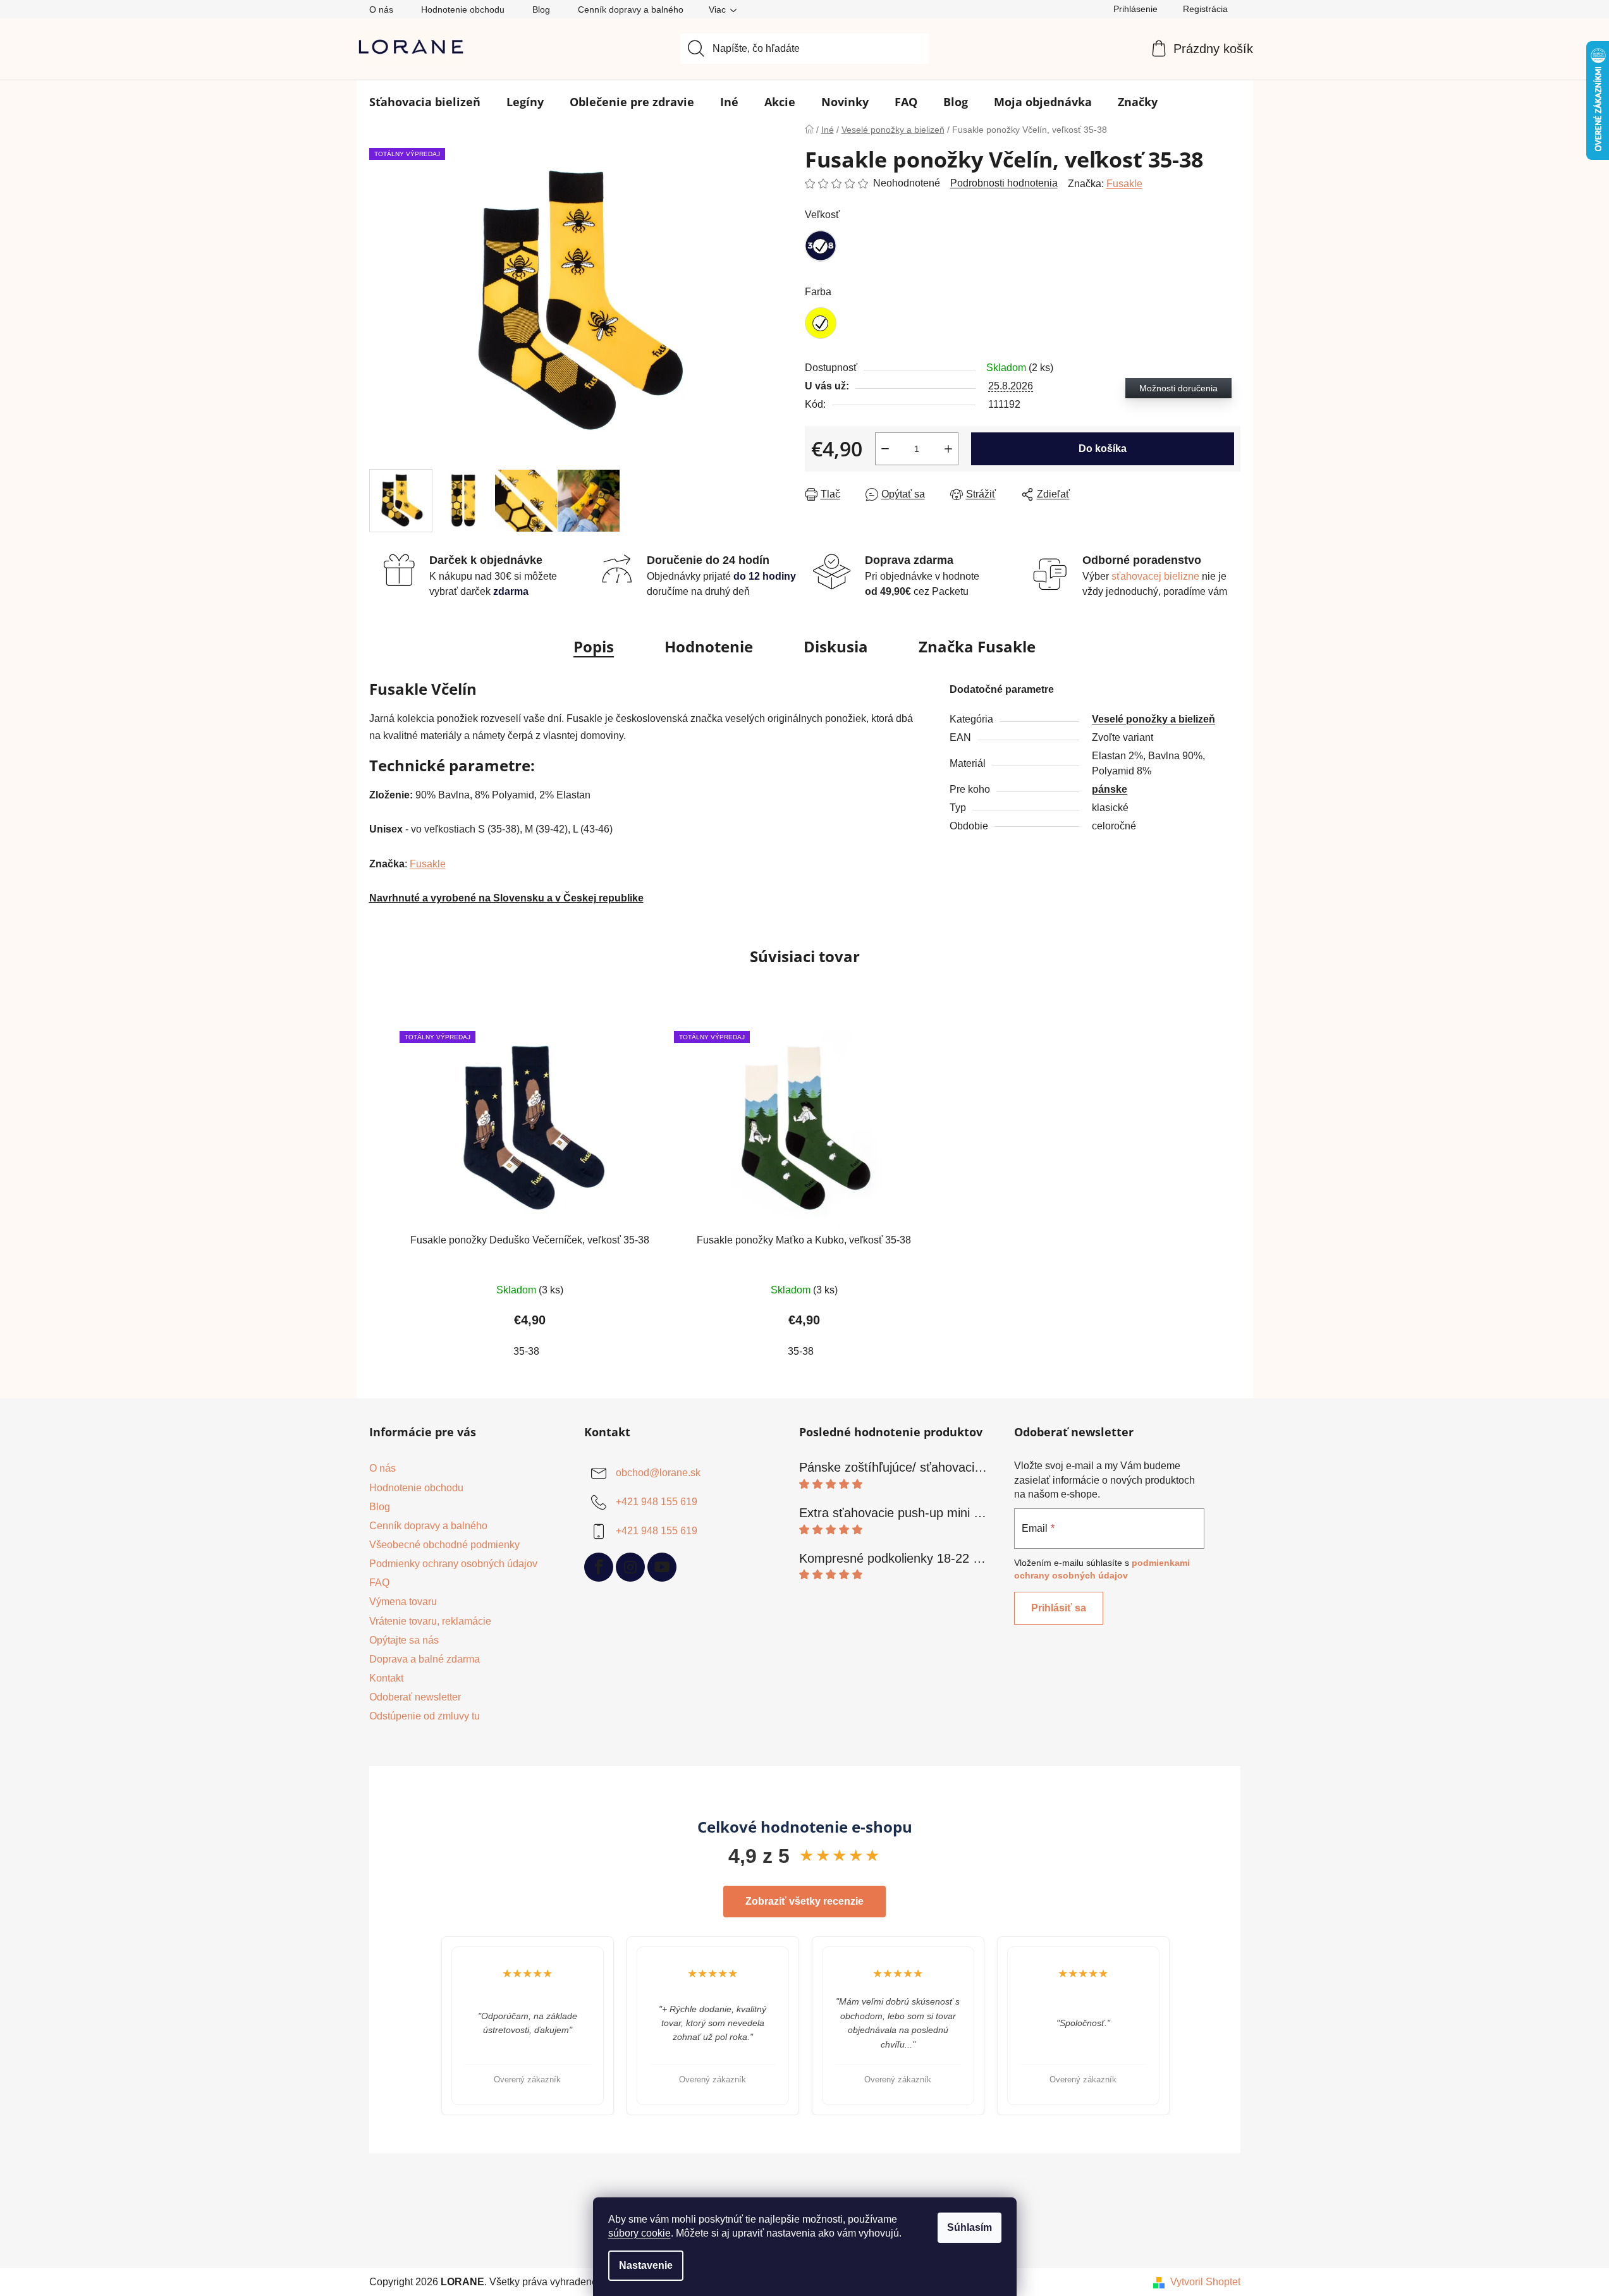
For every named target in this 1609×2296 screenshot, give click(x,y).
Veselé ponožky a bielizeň (1153, 719)
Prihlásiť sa (1059, 1608)
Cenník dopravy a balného (631, 9)
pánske (1110, 789)
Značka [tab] (977, 646)
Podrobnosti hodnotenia (1004, 183)
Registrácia (1205, 9)
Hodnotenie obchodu (463, 9)
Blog (541, 9)
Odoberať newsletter (415, 1697)
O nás (381, 9)
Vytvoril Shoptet (1205, 2282)
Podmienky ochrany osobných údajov (453, 1564)
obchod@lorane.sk (658, 1473)
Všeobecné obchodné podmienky (444, 1545)
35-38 (526, 1351)
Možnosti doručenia (1178, 388)
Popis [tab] (594, 646)
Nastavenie (646, 2265)
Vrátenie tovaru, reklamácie (430, 1621)
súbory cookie (639, 2233)
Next (1184, 2026)
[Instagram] (630, 1567)
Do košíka (1103, 449)
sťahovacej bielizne (1157, 576)
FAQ (379, 1583)
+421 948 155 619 (657, 1502)
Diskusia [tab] (836, 646)
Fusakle (1124, 184)
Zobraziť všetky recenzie (804, 1901)
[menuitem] (425, 102)
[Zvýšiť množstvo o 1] (948, 449)
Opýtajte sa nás (404, 1640)
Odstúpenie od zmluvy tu (425, 1716)
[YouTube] (662, 1567)
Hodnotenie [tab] (709, 646)
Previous (425, 2026)
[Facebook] (599, 1567)
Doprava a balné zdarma (425, 1659)
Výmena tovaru (403, 1602)
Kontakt (386, 1678)
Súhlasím (970, 2227)
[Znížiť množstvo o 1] (885, 449)
